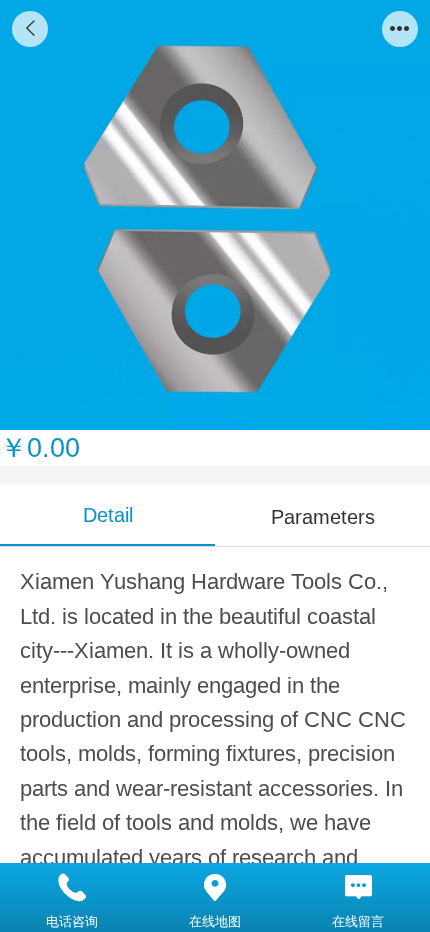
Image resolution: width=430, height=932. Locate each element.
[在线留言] (358, 888)
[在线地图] (214, 888)
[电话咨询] (71, 888)
